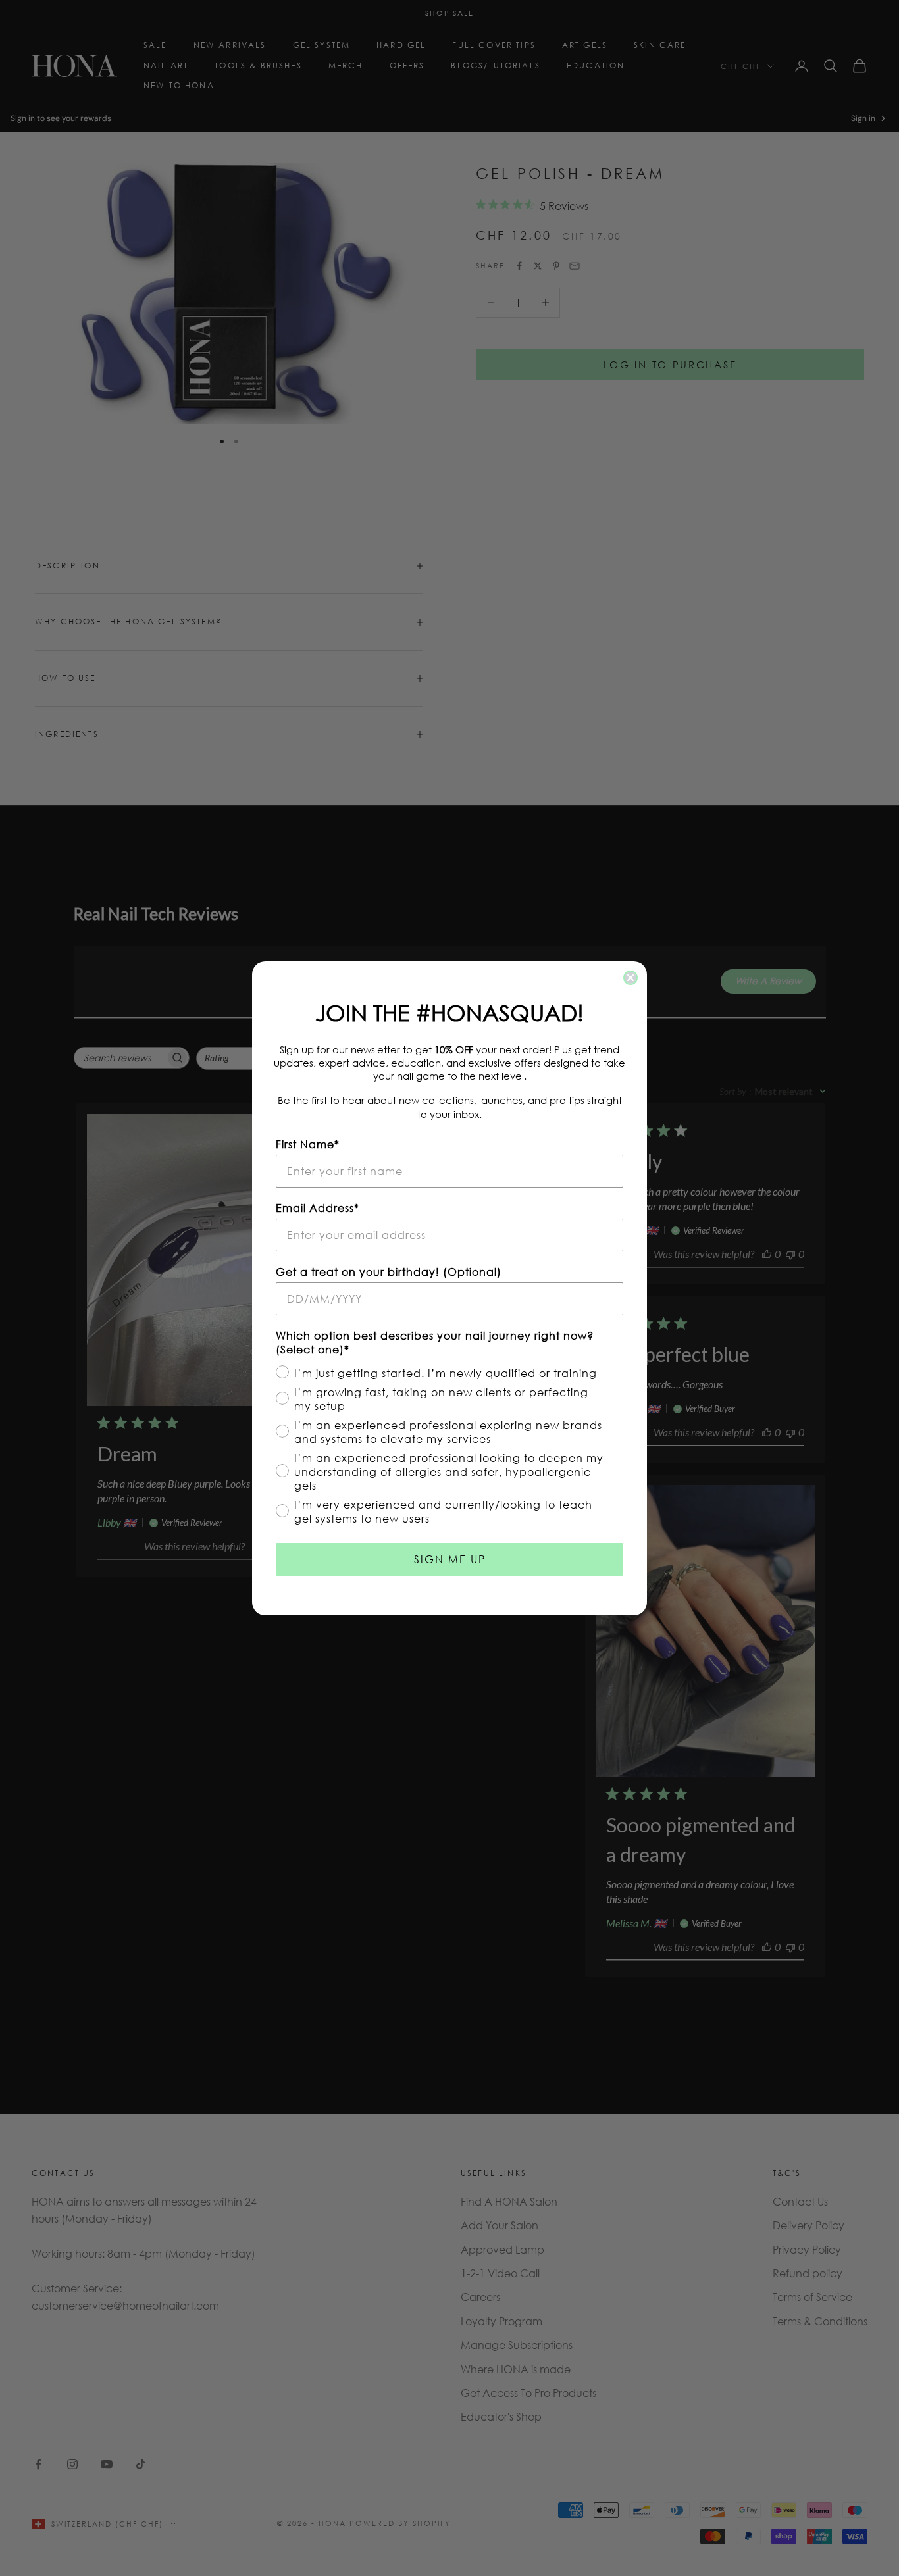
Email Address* (318, 1208)
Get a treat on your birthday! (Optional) (389, 1272)
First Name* (308, 1144)
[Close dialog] (630, 978)
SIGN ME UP (450, 1559)
